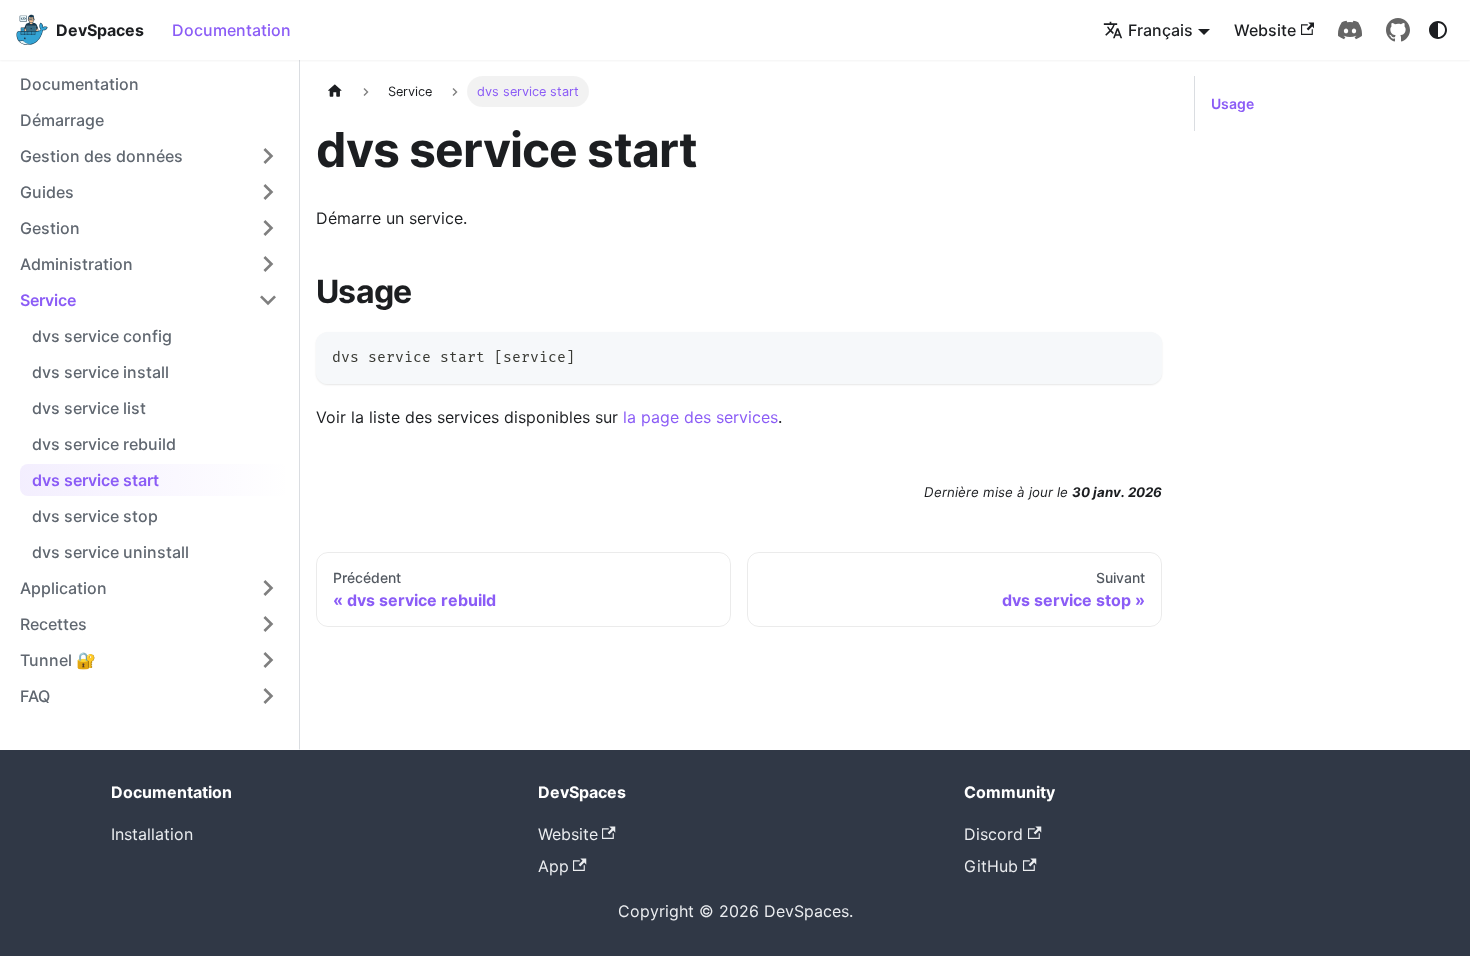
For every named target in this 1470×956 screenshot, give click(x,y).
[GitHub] (1398, 30)
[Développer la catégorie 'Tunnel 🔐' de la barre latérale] (268, 660)
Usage (1232, 103)
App (553, 866)
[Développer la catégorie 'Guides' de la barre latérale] (268, 192)
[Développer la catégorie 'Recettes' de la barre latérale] (268, 624)
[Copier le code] (1137, 356)
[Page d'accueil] (335, 91)
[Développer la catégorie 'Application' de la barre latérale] (268, 588)
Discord (993, 834)
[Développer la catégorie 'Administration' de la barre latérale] (268, 264)
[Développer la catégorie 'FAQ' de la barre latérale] (268, 696)
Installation (152, 834)
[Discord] (1350, 30)
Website (1265, 30)
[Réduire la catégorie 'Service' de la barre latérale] (268, 300)
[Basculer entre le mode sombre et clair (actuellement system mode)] (1438, 30)
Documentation (231, 30)
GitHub (991, 866)
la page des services (700, 417)
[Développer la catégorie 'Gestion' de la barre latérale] (268, 228)
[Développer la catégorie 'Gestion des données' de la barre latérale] (268, 156)
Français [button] (1160, 30)
